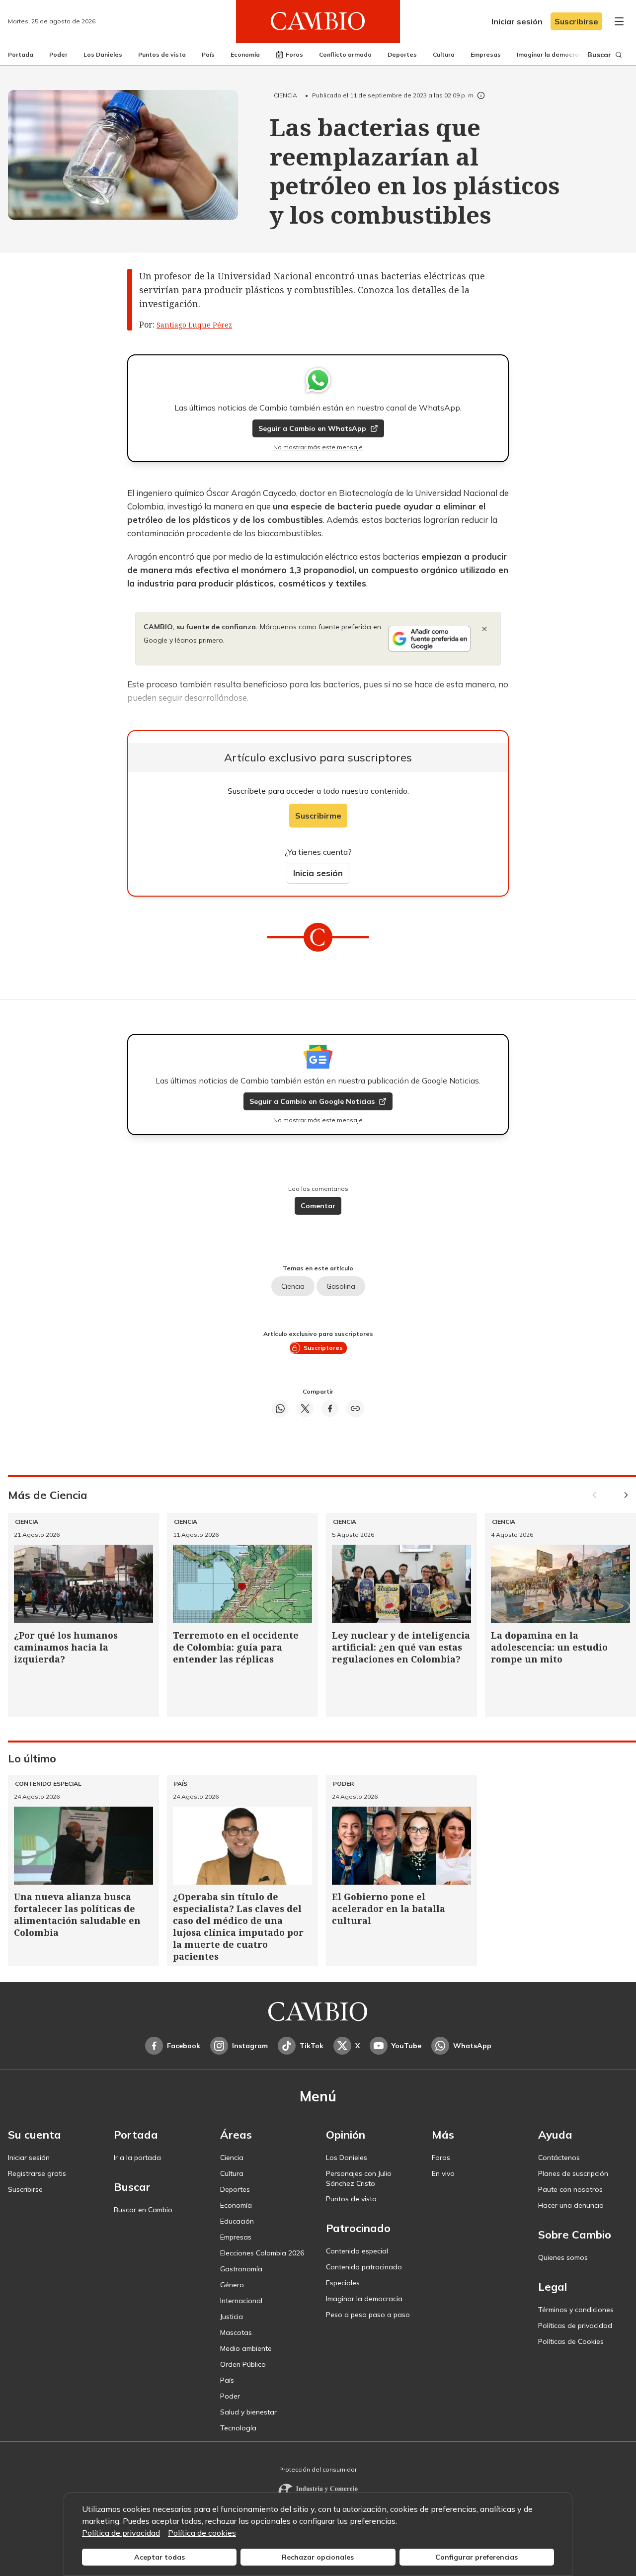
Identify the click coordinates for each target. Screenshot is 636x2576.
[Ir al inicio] (318, 21)
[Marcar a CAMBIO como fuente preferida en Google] (429, 639)
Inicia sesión (318, 873)
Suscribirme (318, 816)
